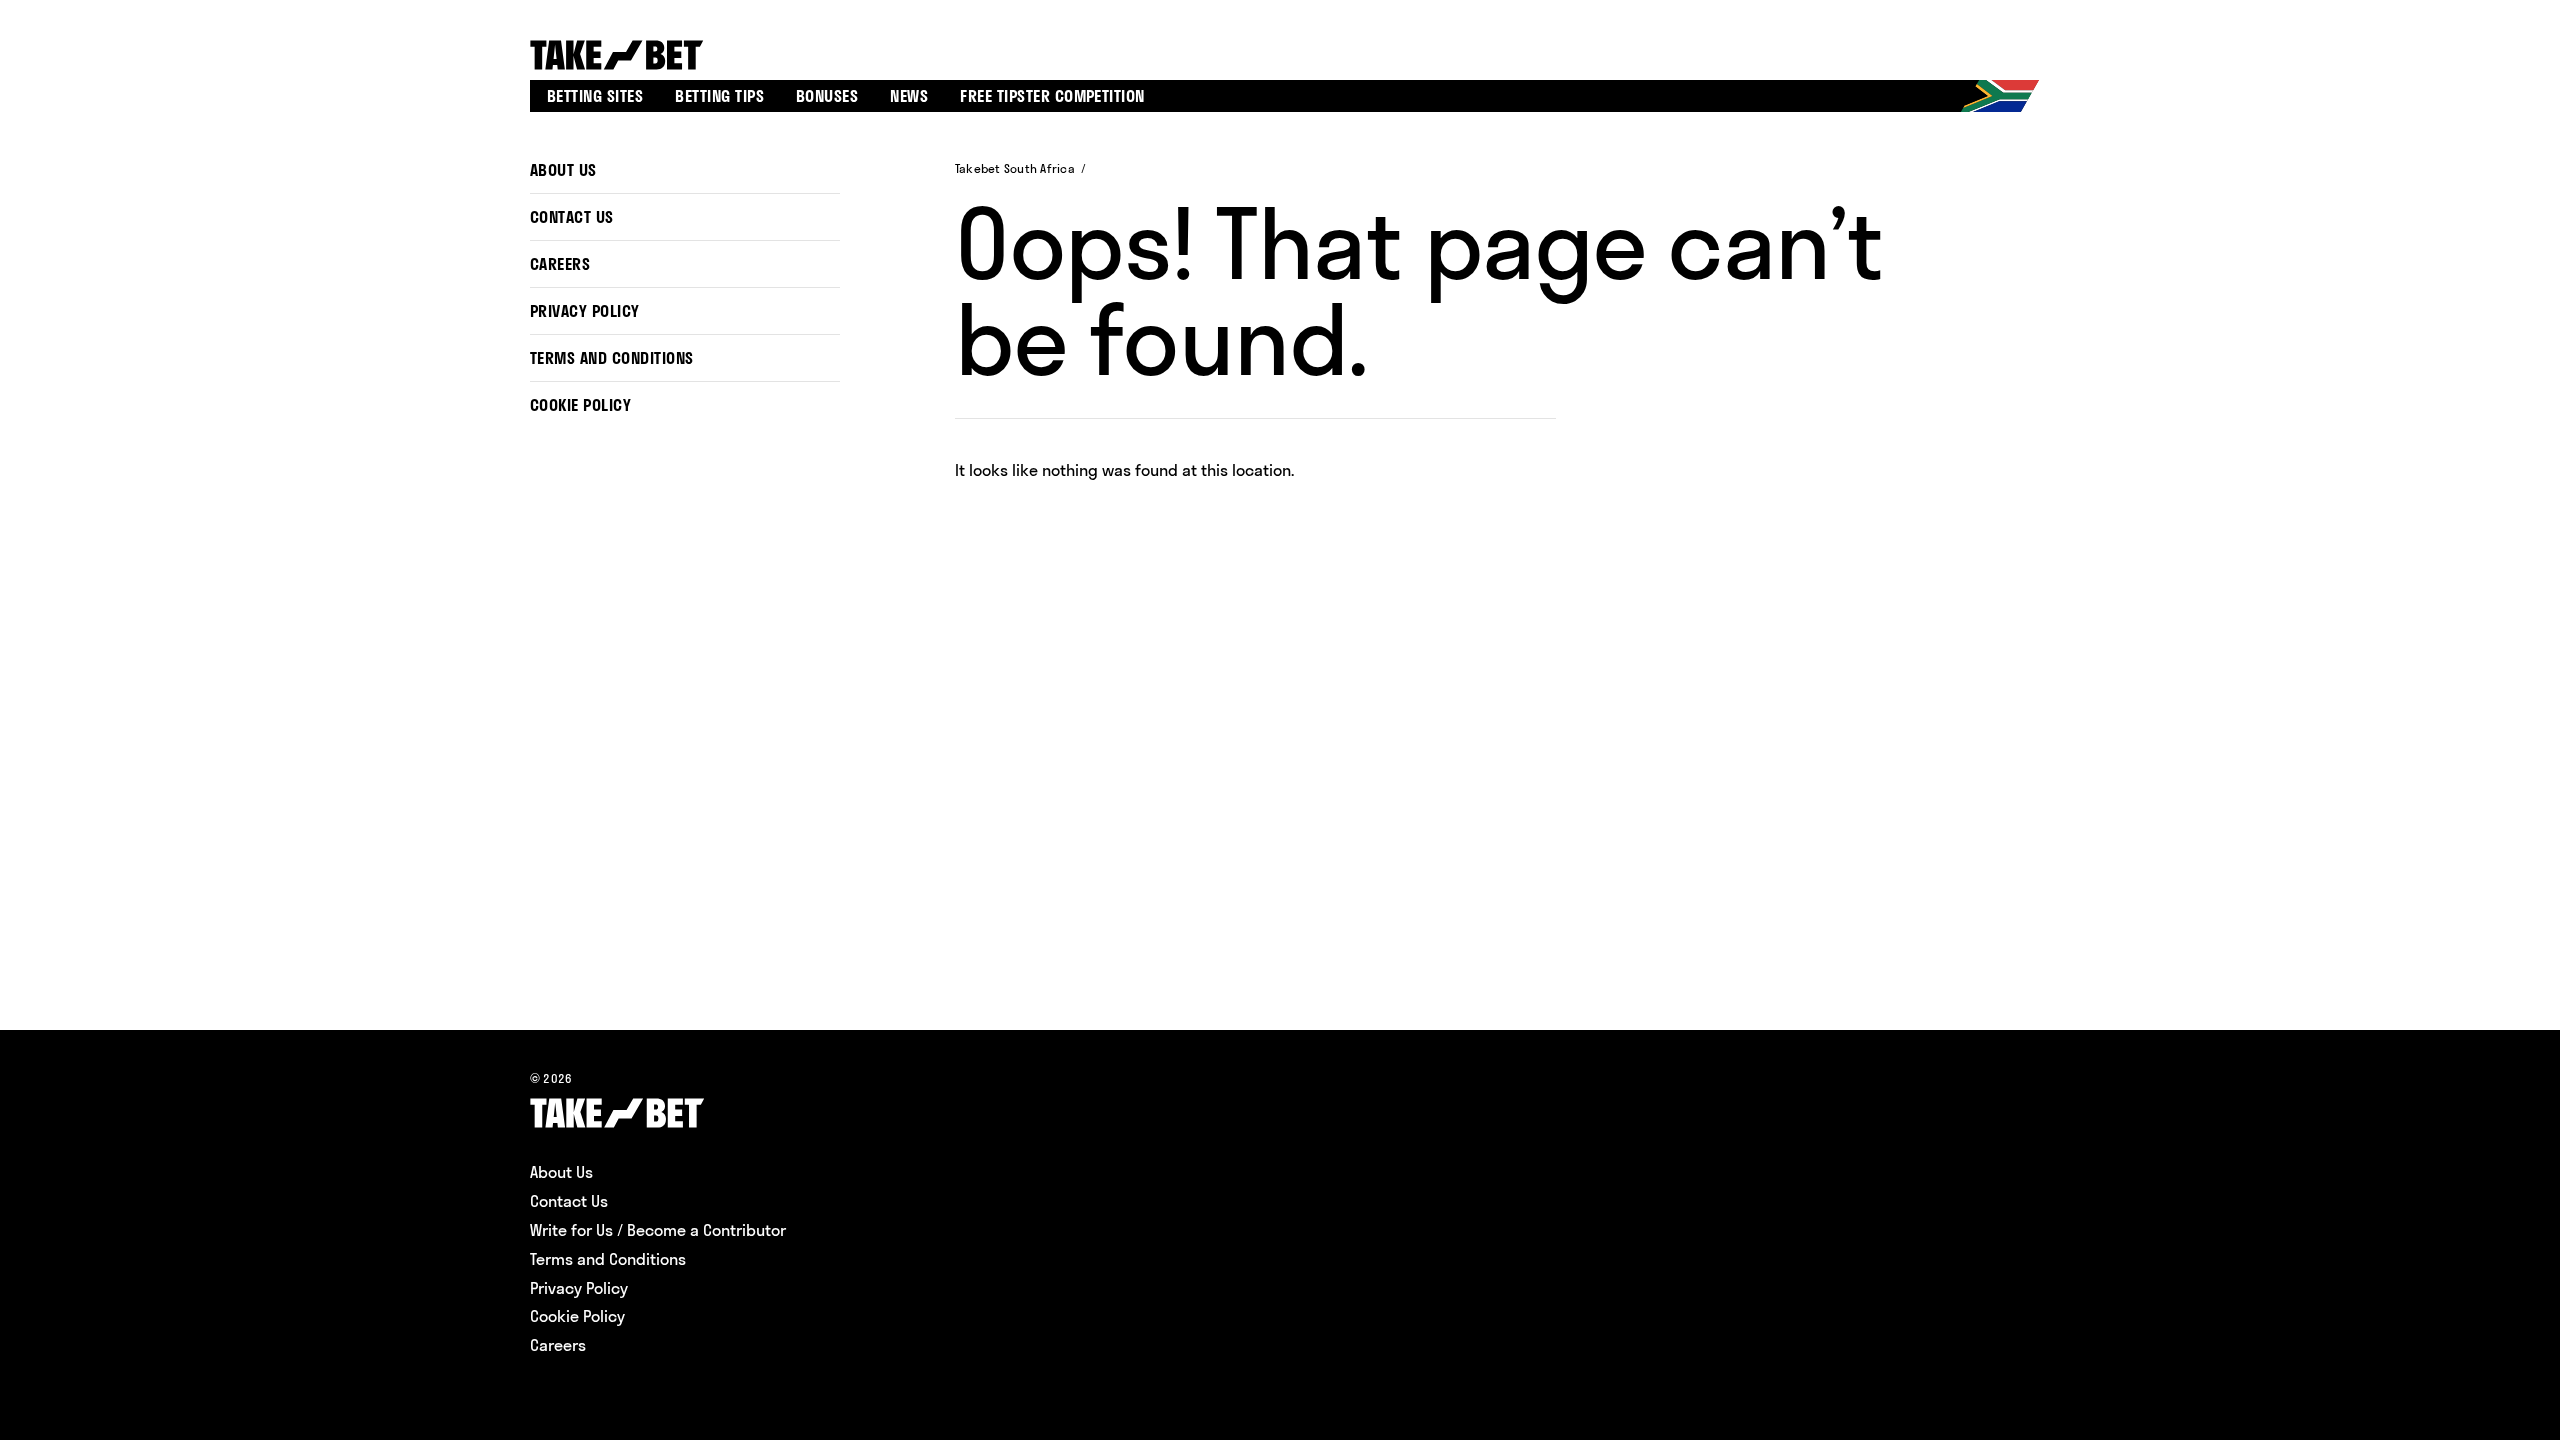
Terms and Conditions (612, 358)
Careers (560, 264)
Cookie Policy (580, 405)
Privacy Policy (585, 311)
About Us (563, 170)
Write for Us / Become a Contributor (658, 1230)
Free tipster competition (1052, 96)
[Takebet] (619, 55)
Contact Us (572, 217)
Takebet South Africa (1015, 168)
